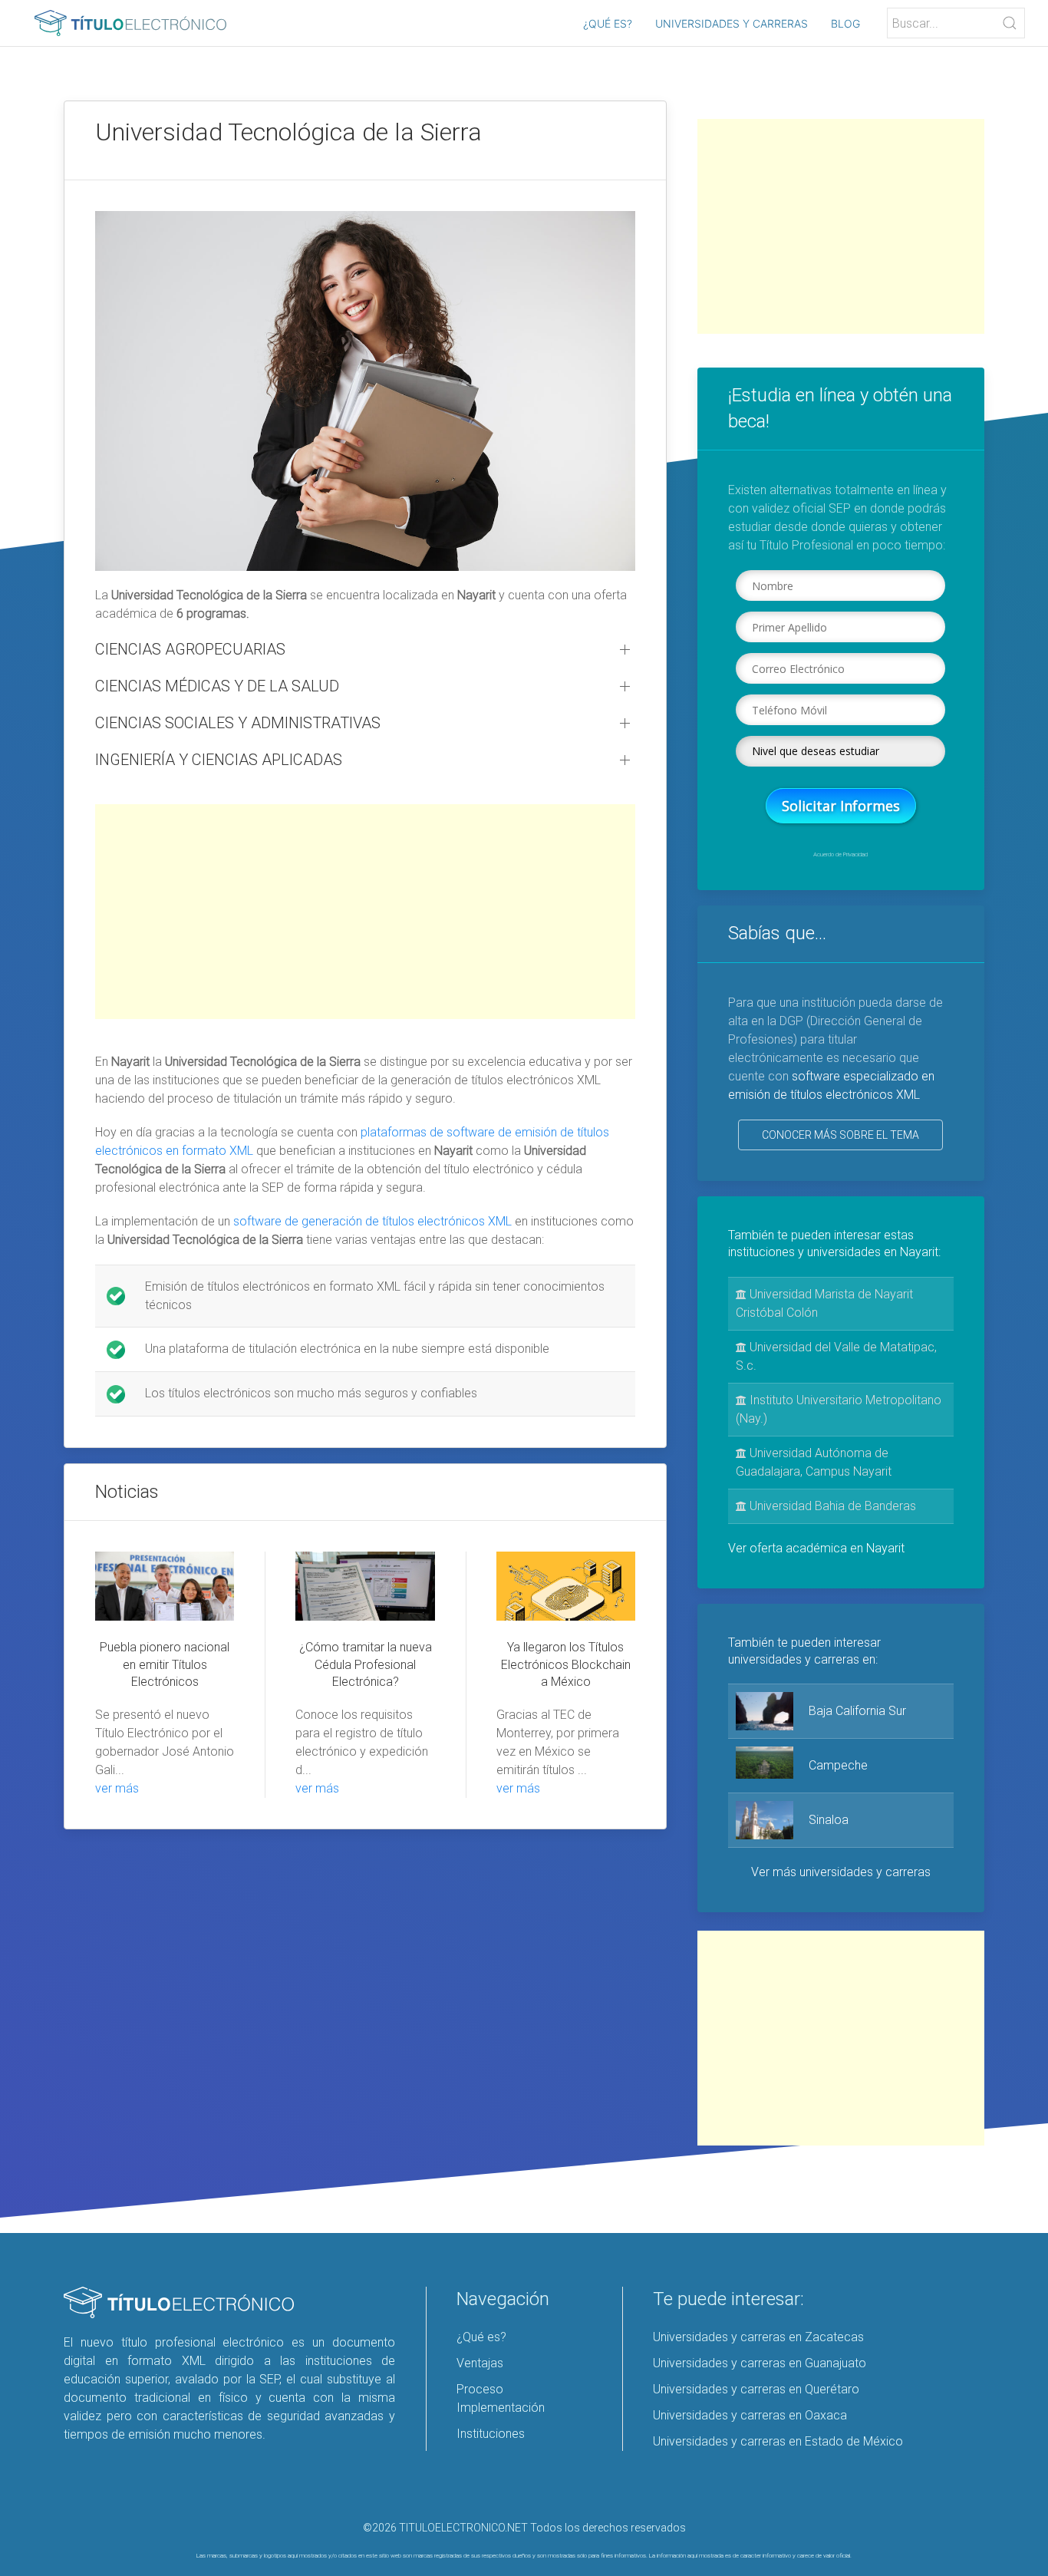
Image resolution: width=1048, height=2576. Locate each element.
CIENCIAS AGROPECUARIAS (190, 649)
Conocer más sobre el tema (840, 1135)
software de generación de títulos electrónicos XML (372, 1221)
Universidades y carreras (732, 23)
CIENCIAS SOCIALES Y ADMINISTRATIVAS (238, 723)
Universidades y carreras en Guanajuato (760, 2363)
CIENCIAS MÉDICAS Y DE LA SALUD (217, 686)
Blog (845, 23)
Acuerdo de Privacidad (840, 854)
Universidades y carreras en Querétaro (756, 2389)
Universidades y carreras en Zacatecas (758, 2337)
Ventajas (480, 2363)
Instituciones (491, 2434)
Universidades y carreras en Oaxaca (750, 2415)
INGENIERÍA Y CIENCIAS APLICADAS (219, 760)
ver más (117, 1788)
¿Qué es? (608, 23)
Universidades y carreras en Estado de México (778, 2441)
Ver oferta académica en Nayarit (816, 1548)
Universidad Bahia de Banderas (831, 1506)
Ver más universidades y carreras (841, 1872)
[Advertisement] (365, 912)
